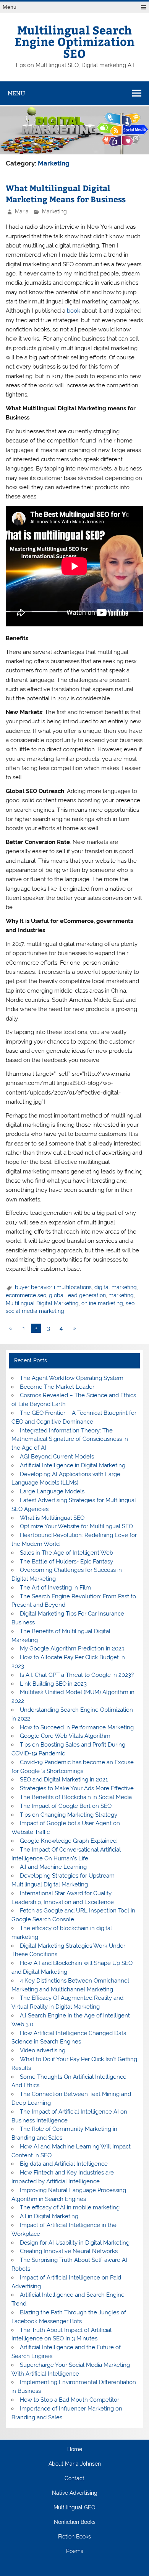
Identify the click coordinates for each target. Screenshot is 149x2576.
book (73, 311)
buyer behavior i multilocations (53, 1287)
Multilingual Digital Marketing (42, 1303)
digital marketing (116, 1287)
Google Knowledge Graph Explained (68, 1841)
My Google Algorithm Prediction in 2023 (72, 1649)
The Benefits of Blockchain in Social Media (76, 1797)
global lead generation (77, 1295)
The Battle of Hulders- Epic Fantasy (66, 1562)
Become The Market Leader (57, 1387)
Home (75, 2450)
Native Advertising (75, 2493)
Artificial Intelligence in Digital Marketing (73, 1465)
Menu (10, 7)
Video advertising (43, 2050)
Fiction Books (74, 2537)
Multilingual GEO (74, 2508)
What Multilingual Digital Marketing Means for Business (66, 194)
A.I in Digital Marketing (49, 2216)
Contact (74, 2479)
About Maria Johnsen (75, 2464)
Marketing (54, 211)
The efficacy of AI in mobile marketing (70, 2207)
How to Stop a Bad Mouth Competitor (70, 2400)
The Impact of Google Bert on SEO (66, 1806)
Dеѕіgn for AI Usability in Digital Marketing (75, 2243)
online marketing (102, 1303)
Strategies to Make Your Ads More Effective (77, 1788)
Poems (75, 2551)
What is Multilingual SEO (52, 1518)
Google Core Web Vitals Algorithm (65, 1736)
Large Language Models (52, 1491)
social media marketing (35, 1311)
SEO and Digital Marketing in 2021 (64, 1780)
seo (130, 1303)
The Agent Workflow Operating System (72, 1378)
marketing (121, 1295)
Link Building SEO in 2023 (53, 1684)
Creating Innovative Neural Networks (69, 2251)
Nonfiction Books (75, 2522)
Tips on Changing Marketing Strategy (69, 1815)
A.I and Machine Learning (53, 1867)
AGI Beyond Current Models (57, 1457)
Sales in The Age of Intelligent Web (66, 1553)
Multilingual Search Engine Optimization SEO (74, 41)
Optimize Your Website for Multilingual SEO (76, 1526)
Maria (22, 211)
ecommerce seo (26, 1295)
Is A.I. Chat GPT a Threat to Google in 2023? (77, 1675)
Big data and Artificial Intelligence (64, 2164)
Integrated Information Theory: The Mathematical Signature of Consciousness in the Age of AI (70, 1439)
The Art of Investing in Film (55, 1588)
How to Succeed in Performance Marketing (77, 1727)
